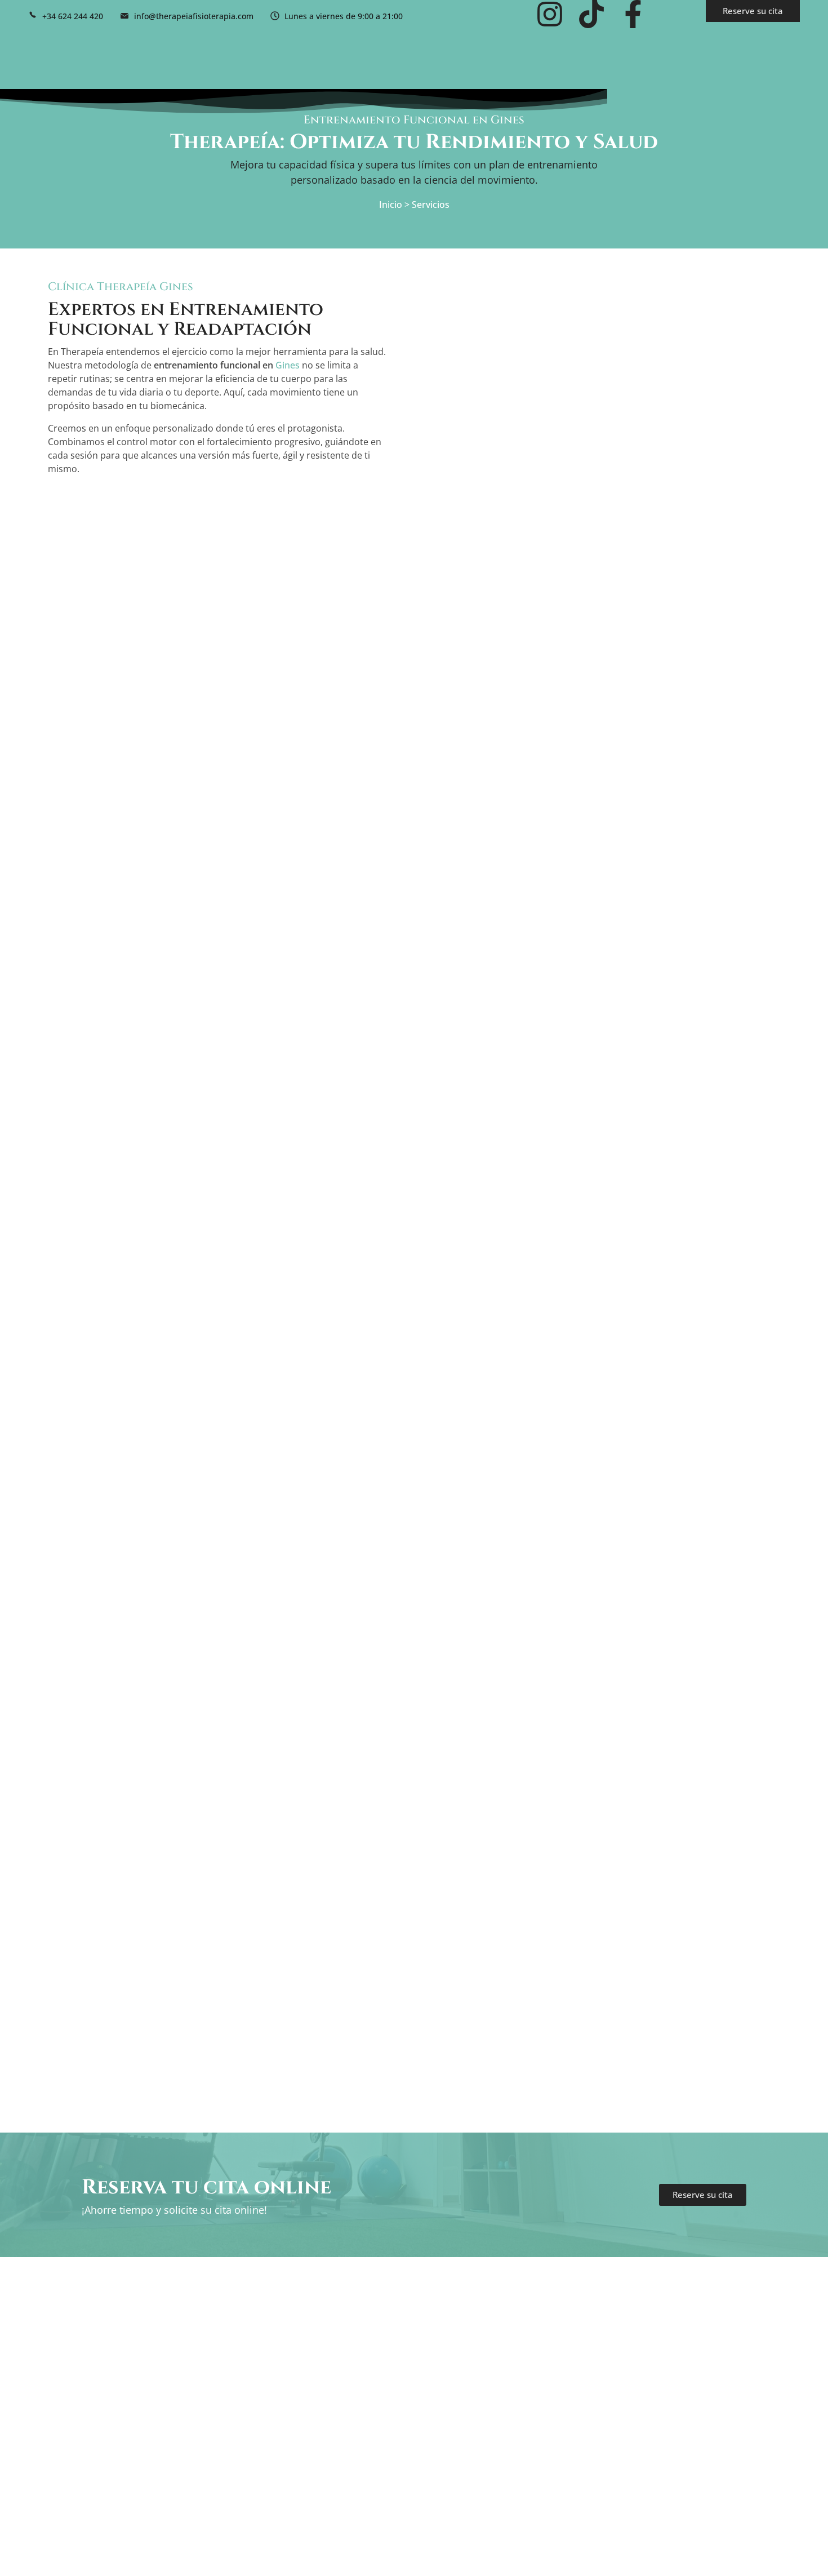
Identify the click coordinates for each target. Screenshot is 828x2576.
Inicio (391, 205)
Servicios (431, 205)
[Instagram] (550, 14)
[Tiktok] (591, 14)
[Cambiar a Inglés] (671, 16)
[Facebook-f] (633, 14)
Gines (288, 365)
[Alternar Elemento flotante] (800, 2548)
